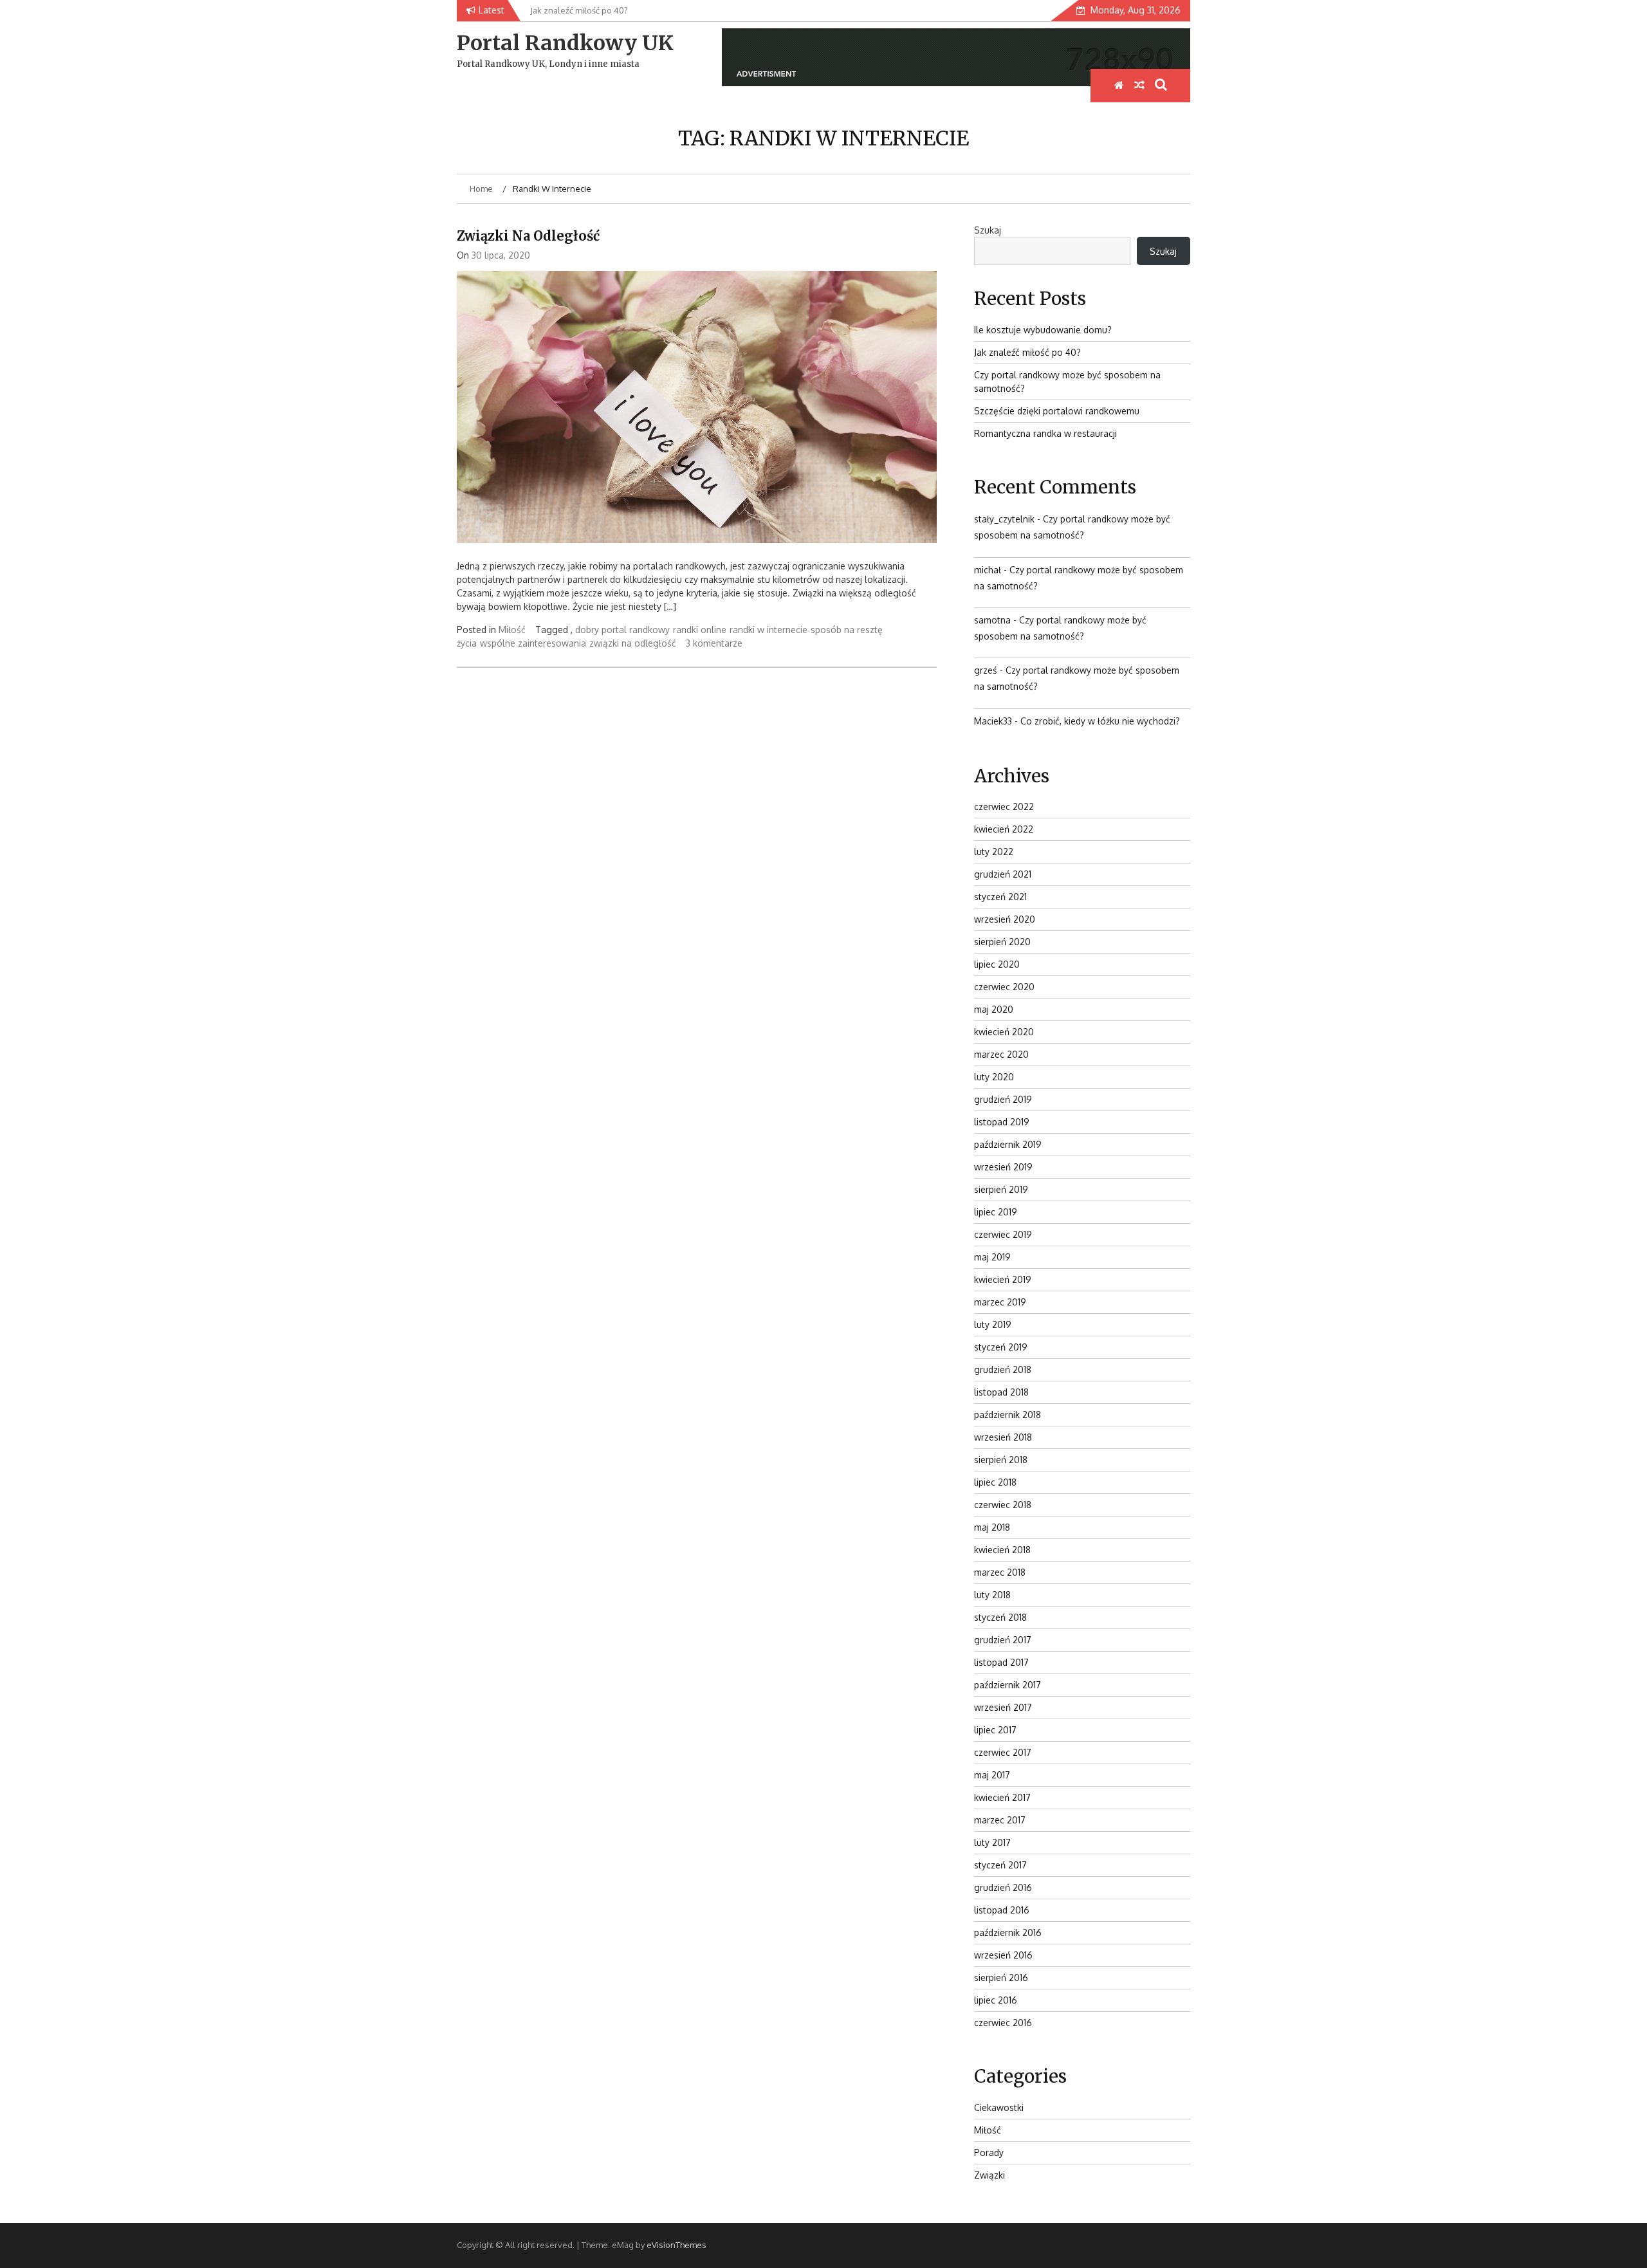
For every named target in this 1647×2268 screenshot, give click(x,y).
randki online (700, 630)
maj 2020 (994, 1009)
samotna (992, 620)
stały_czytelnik (1004, 519)
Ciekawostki (999, 2107)
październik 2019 (1008, 1144)
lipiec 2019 (996, 1212)
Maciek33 (993, 721)
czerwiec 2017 (1003, 1752)
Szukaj (988, 230)
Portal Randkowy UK (565, 43)
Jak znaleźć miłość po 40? (1027, 352)
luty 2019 (993, 1324)
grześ (986, 670)
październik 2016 (1008, 1932)
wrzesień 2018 (1003, 1437)
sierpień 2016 (1001, 1978)
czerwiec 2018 (1003, 1505)
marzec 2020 (1001, 1054)
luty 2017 (992, 1842)
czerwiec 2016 (1003, 2023)
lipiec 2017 (995, 1730)
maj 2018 (992, 1527)
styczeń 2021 (1000, 897)
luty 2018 (992, 1595)
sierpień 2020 (1002, 942)
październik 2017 (1008, 1685)
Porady (989, 2153)
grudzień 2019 (1003, 1099)
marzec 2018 (1000, 1572)
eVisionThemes (676, 2245)
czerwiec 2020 (1004, 987)
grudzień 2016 (1003, 1887)
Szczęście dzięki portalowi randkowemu (1057, 411)
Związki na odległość (528, 236)
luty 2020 (994, 1077)
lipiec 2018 (995, 1482)
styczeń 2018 (1000, 1617)
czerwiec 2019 (1003, 1234)
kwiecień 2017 (1002, 1797)
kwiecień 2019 (1003, 1279)
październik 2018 (1008, 1415)
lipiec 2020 (997, 964)
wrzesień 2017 (1003, 1707)
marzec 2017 (1000, 1820)
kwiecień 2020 (1004, 1032)
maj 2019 (992, 1257)
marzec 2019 (1000, 1302)
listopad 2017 (1001, 1662)
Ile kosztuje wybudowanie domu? (1043, 330)
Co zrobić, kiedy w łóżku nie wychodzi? (1100, 721)
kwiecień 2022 (1004, 829)
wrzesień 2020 (1005, 919)
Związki (989, 2175)
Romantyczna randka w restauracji (1045, 433)
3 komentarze (714, 643)
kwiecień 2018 (1002, 1550)
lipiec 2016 (996, 2000)
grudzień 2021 (1003, 874)
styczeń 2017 (1000, 1865)
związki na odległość (633, 643)
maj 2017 (992, 1775)
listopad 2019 (1002, 1122)
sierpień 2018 (1001, 1460)
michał (988, 570)
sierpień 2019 (1001, 1189)
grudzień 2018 (1003, 1369)
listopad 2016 (1002, 1910)
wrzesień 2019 (1003, 1167)
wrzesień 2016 (1003, 1955)
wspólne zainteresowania (533, 643)
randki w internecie (768, 630)
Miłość (512, 630)
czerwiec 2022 (1004, 807)
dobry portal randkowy (622, 630)
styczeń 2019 (1001, 1347)
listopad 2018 (1001, 1392)
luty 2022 (994, 852)
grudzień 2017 (1003, 1640)
